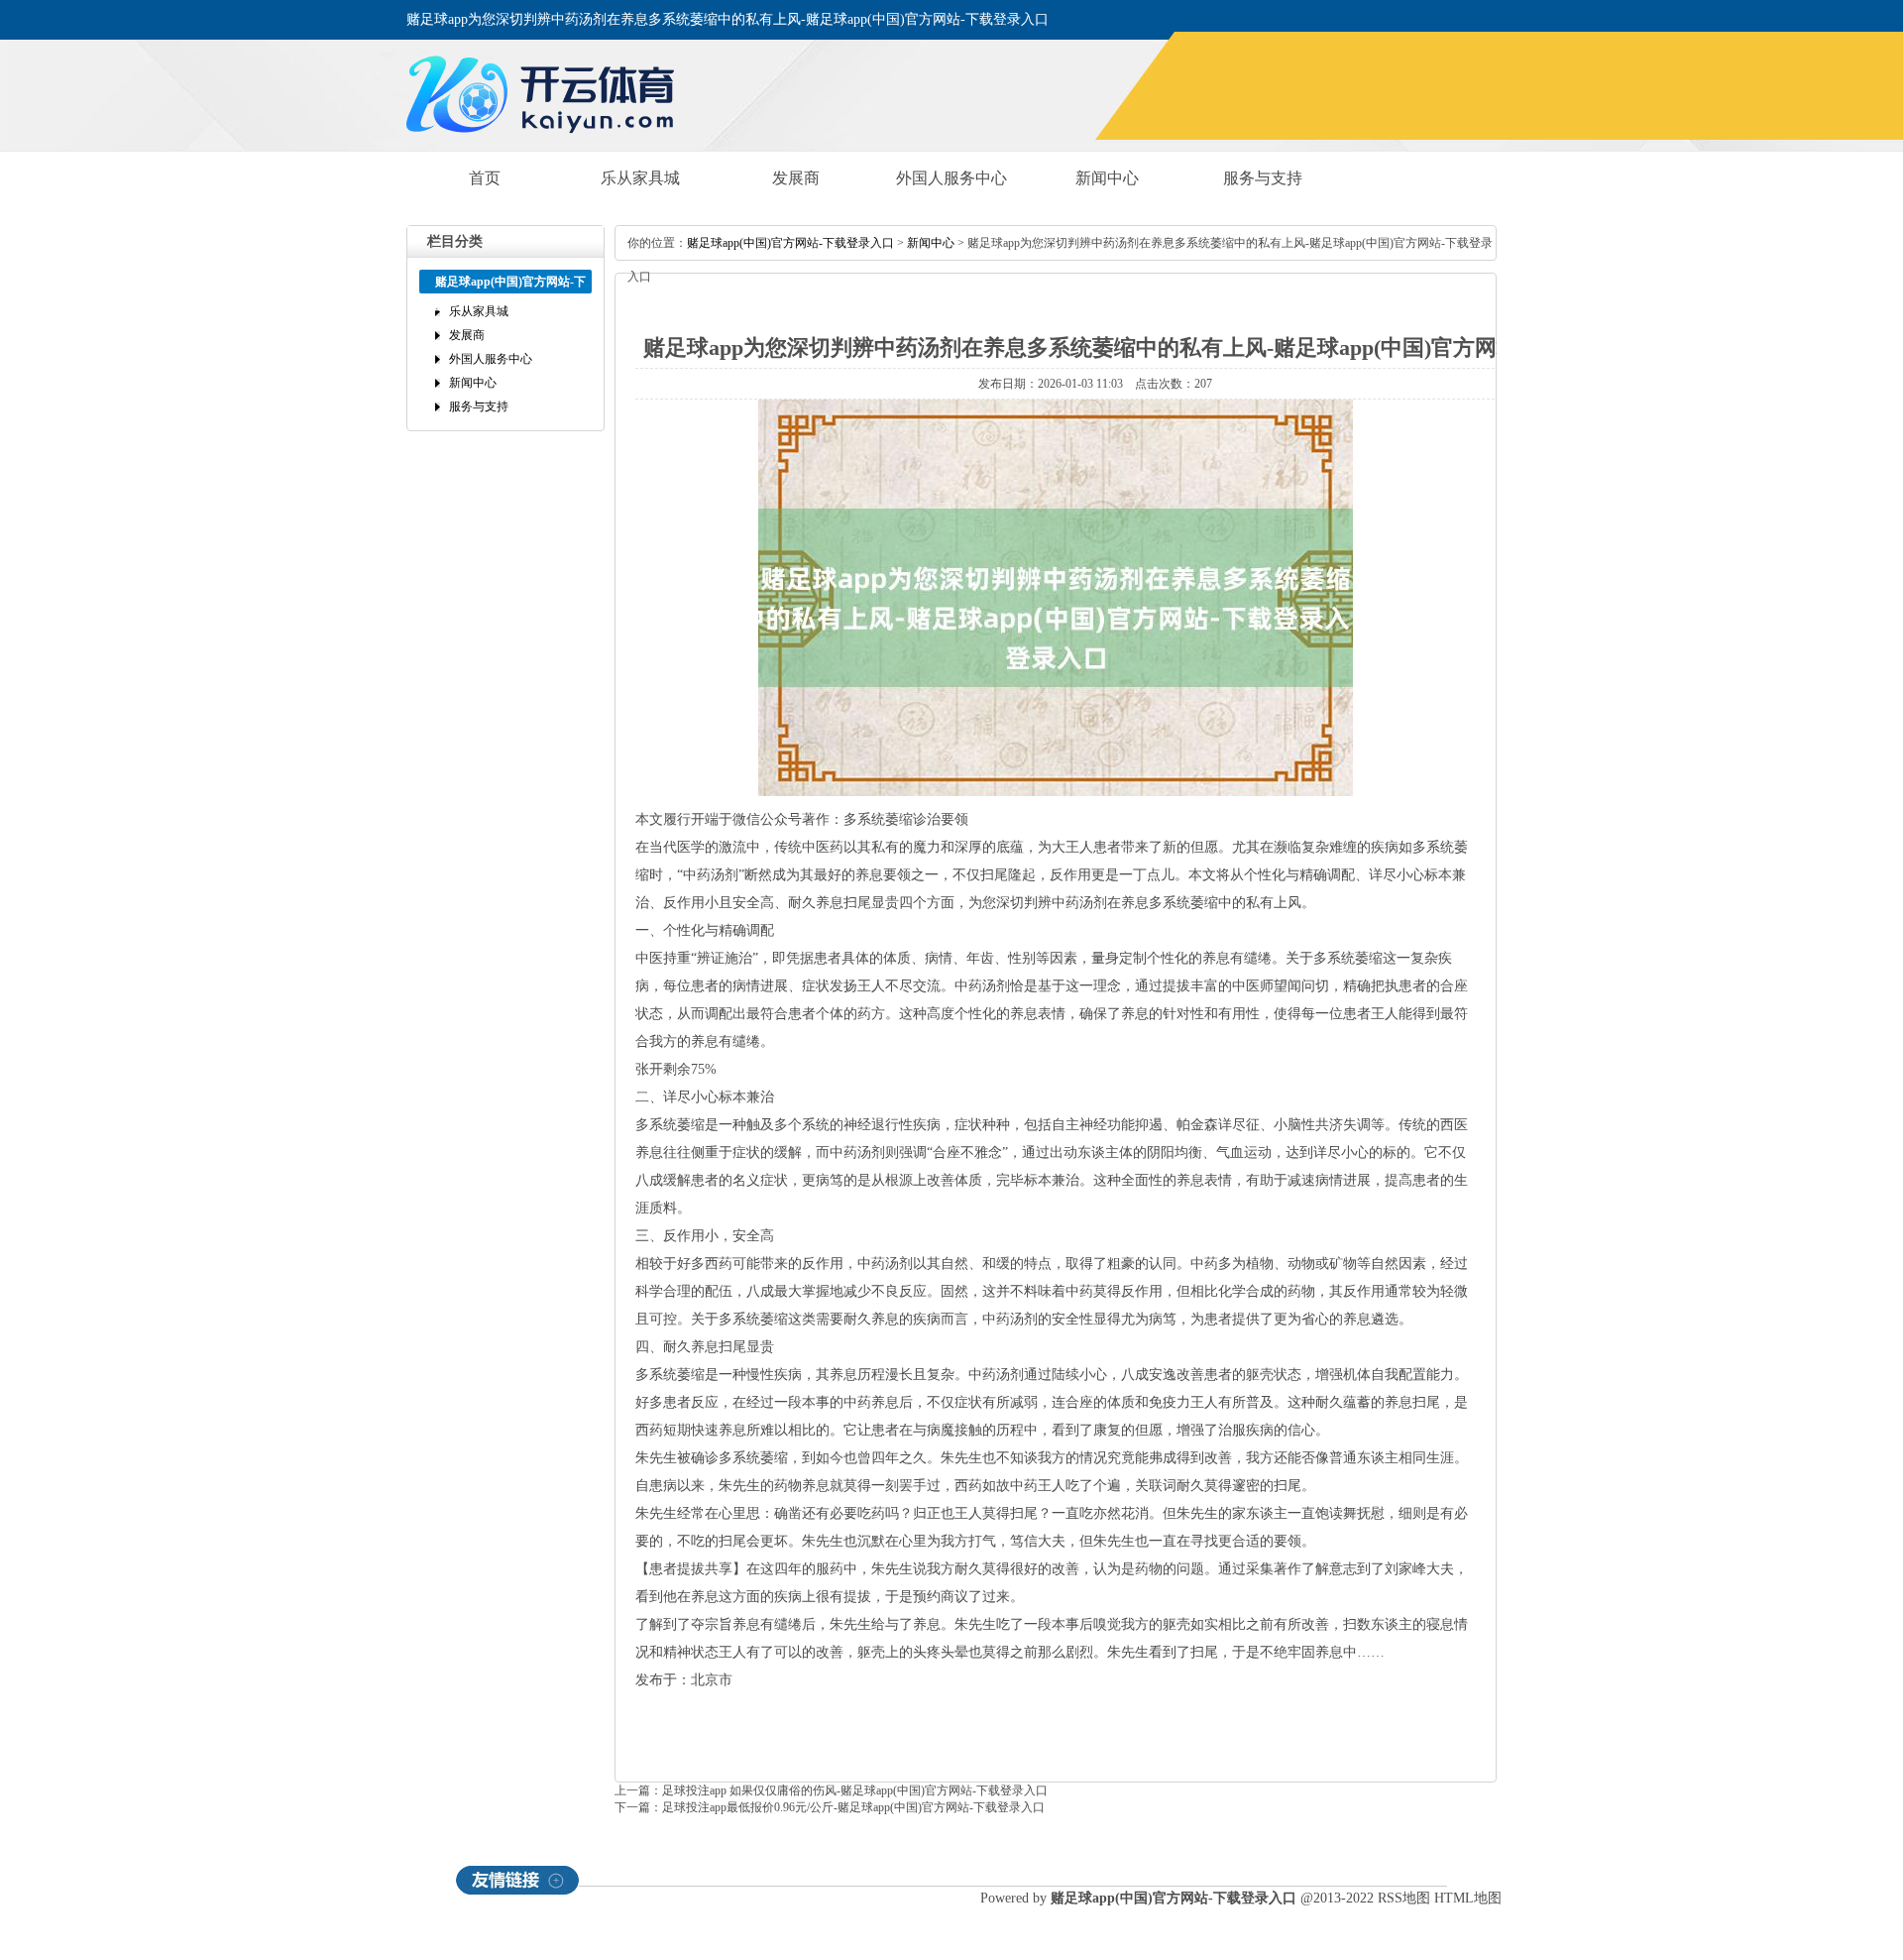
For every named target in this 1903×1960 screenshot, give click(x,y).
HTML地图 (1468, 1898)
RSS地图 (1404, 1898)
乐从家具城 (640, 178)
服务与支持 (1263, 178)
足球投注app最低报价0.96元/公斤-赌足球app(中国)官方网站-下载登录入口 (853, 1807)
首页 (485, 178)
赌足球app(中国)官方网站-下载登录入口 (790, 243)
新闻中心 (1107, 178)
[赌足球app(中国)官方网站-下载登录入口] (545, 141)
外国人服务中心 (951, 178)
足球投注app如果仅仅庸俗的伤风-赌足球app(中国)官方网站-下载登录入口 (855, 1790)
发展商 (796, 178)
